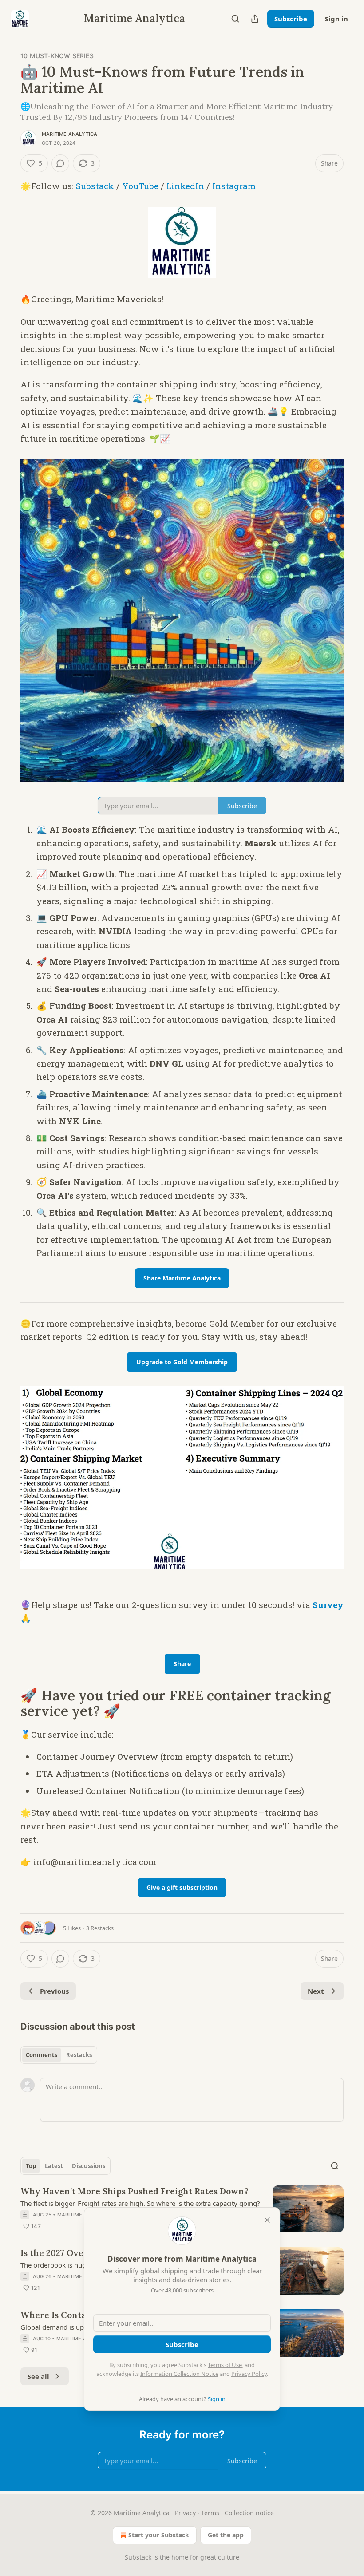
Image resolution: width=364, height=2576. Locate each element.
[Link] (8, 1703)
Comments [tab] (42, 2055)
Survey (328, 1605)
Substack (95, 186)
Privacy (185, 2513)
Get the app (226, 2535)
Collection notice (249, 2513)
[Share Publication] (255, 19)
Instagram (234, 186)
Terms (210, 2513)
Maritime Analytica (70, 134)
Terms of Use (225, 2365)
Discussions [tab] (89, 2166)
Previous (54, 1991)
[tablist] (59, 2055)
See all (38, 2376)
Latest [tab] (54, 2166)
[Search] (235, 19)
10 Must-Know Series (57, 56)
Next (316, 1991)
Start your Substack (159, 2535)
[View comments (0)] (60, 163)
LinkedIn (185, 186)
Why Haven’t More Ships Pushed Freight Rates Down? (135, 2191)
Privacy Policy (249, 2374)
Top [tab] (31, 2166)
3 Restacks (100, 1928)
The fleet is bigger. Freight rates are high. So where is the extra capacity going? (140, 2203)
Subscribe (291, 19)
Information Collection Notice (179, 2374)
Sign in (336, 19)
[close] (267, 2220)
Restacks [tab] (79, 2055)
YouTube (140, 186)
